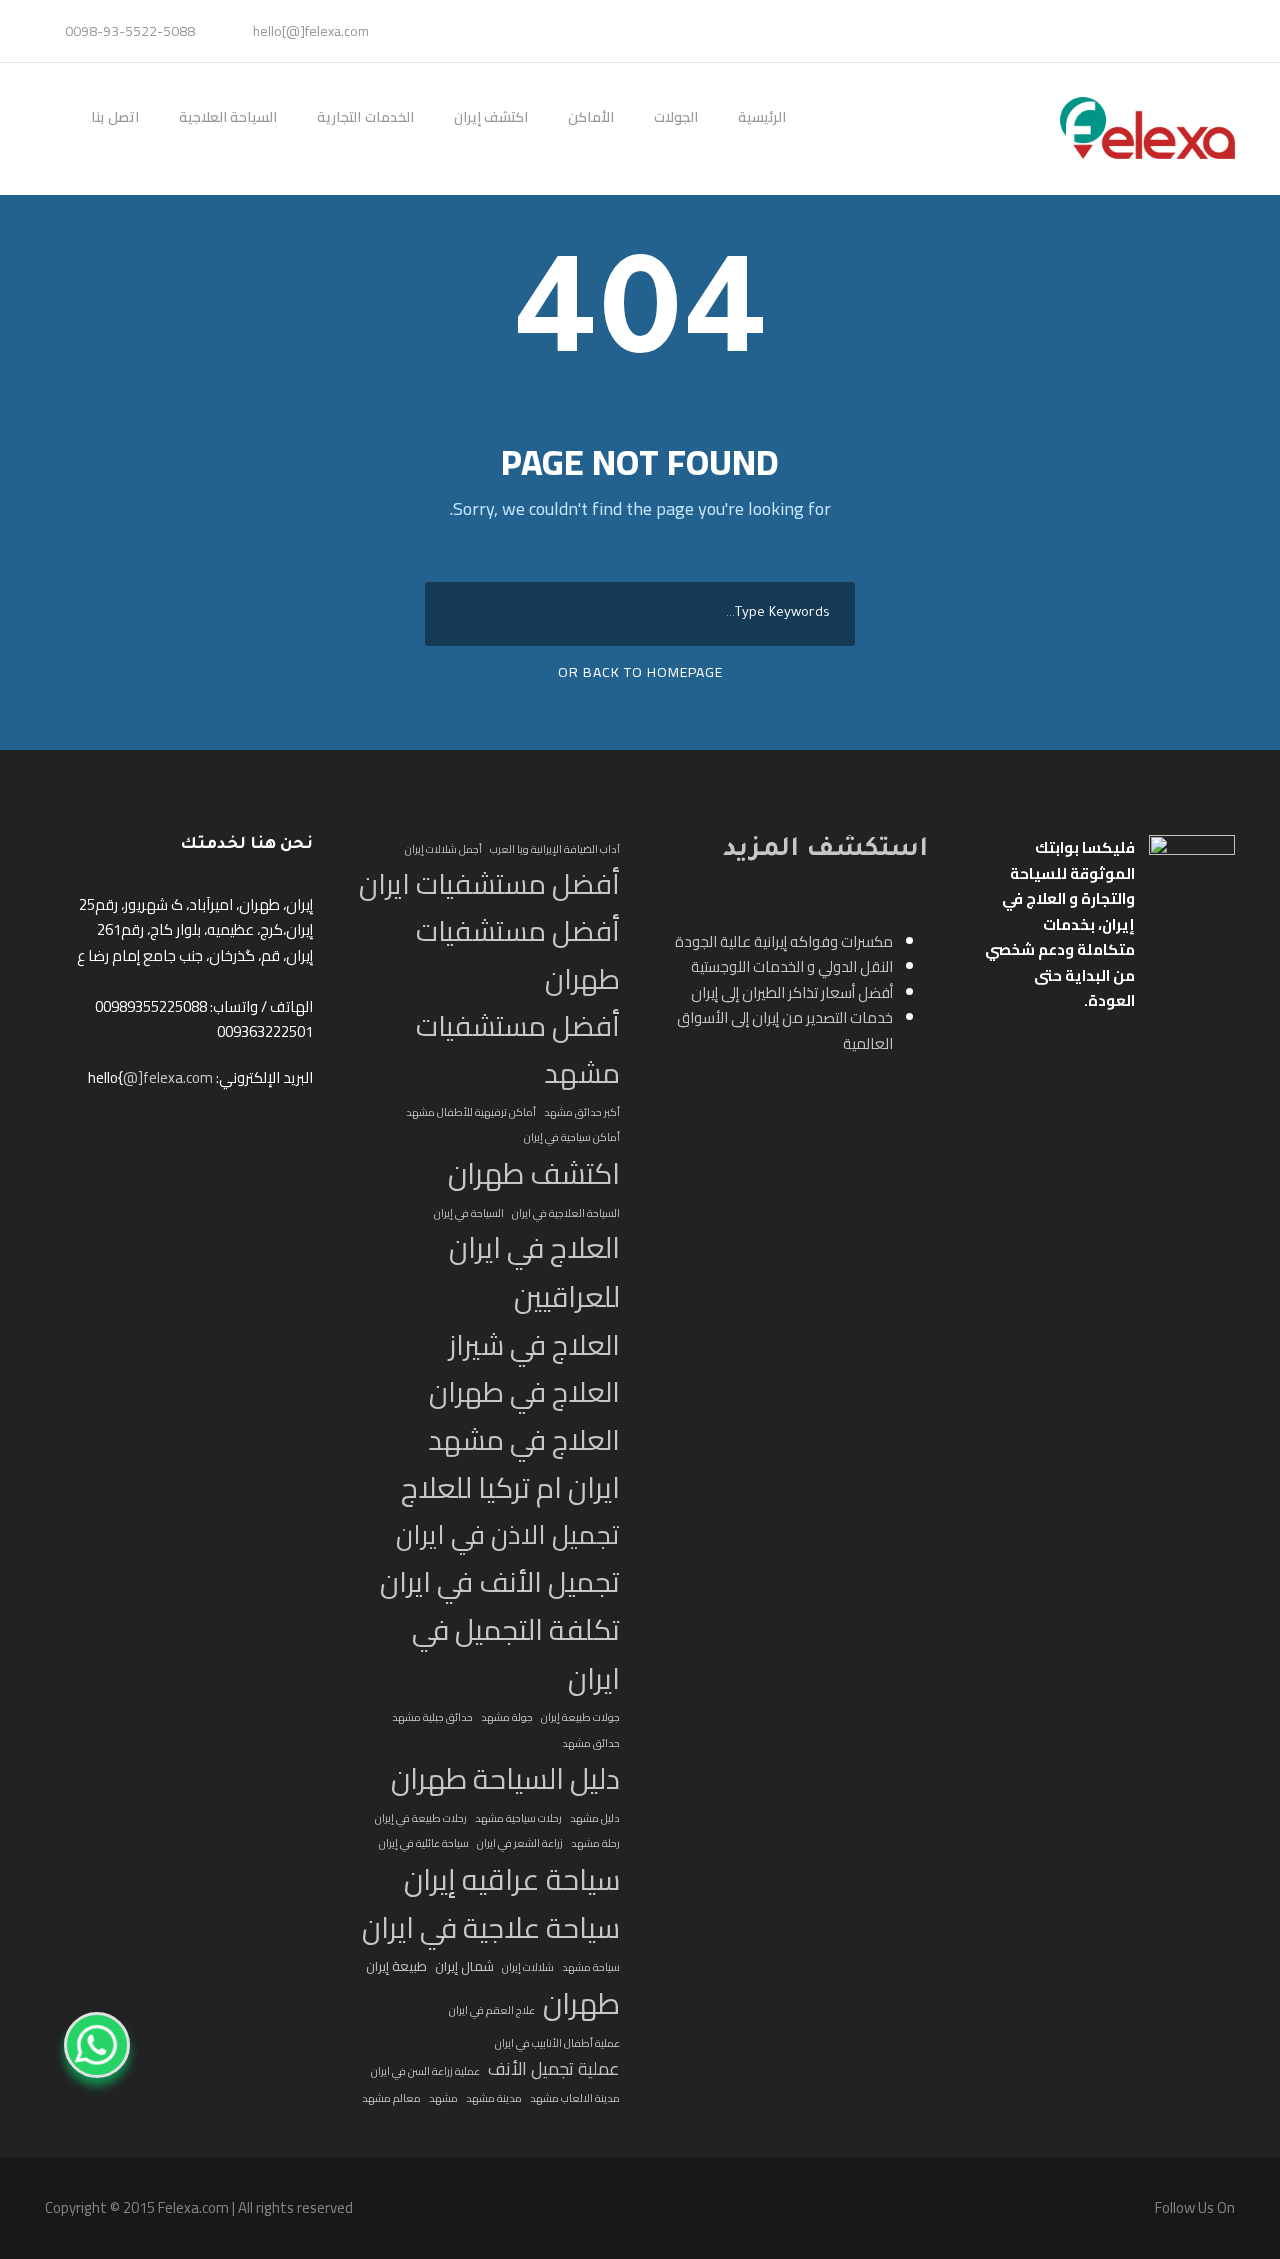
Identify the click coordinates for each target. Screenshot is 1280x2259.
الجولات (676, 118)
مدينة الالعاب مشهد (575, 2098)
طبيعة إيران (396, 1967)
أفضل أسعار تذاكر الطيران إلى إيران (792, 992)
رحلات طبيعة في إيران (421, 1818)
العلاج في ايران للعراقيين (534, 1273)
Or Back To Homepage (640, 672)
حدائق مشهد (591, 1743)
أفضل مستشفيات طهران (518, 955)
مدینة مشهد (494, 2098)
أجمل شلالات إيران (443, 849)
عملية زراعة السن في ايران (425, 2071)
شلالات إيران (528, 1967)
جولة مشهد (507, 1717)
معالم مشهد (391, 2098)
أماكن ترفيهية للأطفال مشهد (471, 1112)
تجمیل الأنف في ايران (500, 1582)
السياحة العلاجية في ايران (566, 1213)
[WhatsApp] (97, 2045)
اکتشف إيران (491, 118)
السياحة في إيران (469, 1213)
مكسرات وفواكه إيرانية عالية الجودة (784, 941)
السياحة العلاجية (228, 118)
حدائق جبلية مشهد (432, 1717)
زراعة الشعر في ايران (520, 1843)
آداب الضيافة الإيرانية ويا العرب (555, 849)
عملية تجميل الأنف (554, 2069)
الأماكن (591, 118)
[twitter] (1223, 31)
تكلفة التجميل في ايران (516, 1655)
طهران (581, 2004)
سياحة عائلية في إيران (424, 1843)
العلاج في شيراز (534, 1345)
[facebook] (1234, 31)
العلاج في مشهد (524, 1440)
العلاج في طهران (524, 1392)
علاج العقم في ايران (492, 2010)
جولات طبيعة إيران (580, 1717)
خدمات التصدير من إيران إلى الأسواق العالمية (785, 1030)
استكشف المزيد (825, 851)
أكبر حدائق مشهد (582, 1112)
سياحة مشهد (591, 1967)
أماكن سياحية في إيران (572, 1137)
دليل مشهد (595, 1818)
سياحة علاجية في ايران (491, 1928)
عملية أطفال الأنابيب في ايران (557, 2043)
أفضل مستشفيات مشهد (518, 1050)
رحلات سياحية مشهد (518, 1818)
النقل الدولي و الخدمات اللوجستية (792, 966)
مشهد (443, 2098)
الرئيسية (762, 118)
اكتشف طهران (534, 1174)
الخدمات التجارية (365, 118)
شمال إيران (464, 1967)
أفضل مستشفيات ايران (489, 884)
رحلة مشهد (595, 1843)
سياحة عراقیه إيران (512, 1880)
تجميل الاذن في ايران (508, 1535)
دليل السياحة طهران (505, 1778)
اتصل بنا (115, 118)
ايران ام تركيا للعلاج (510, 1488)
